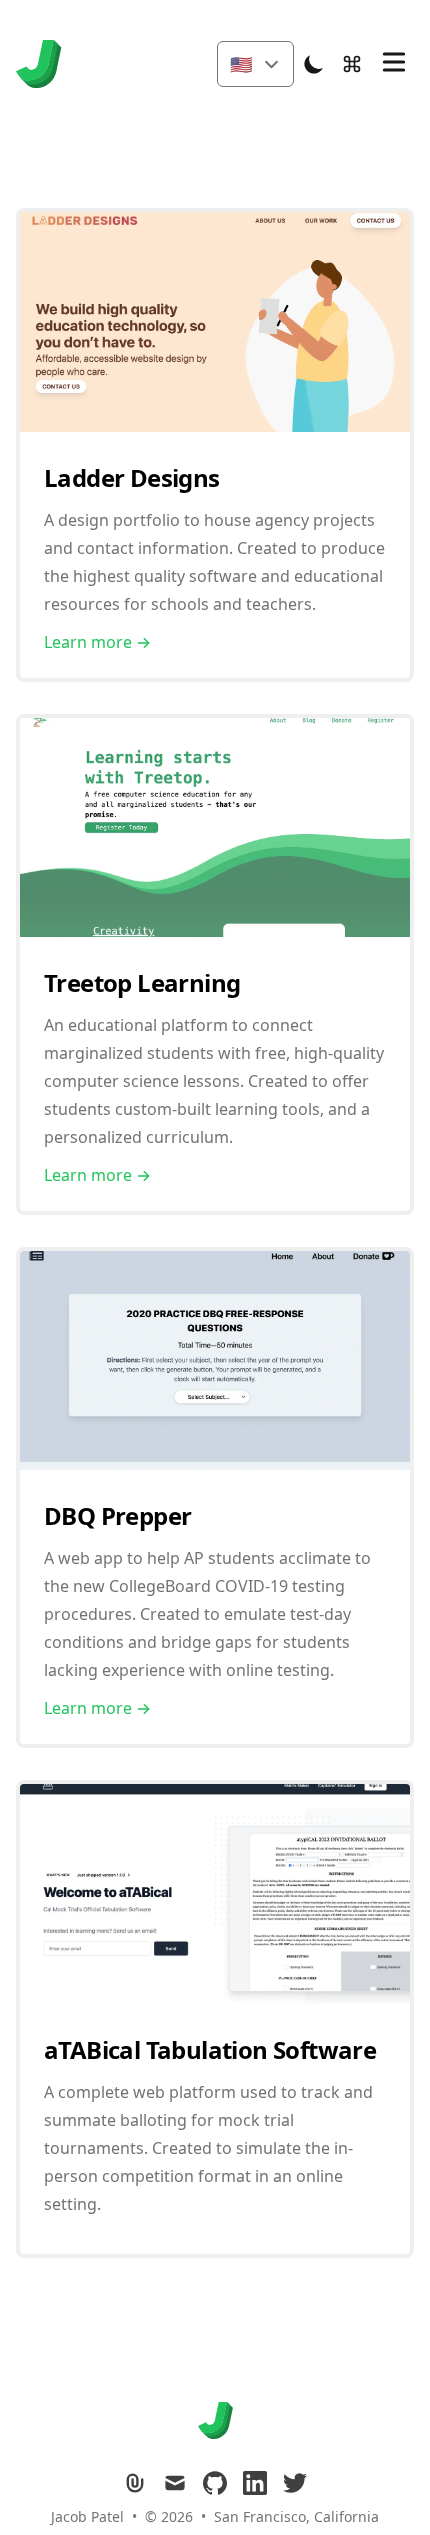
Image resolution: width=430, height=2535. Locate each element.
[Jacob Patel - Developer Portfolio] (45, 64)
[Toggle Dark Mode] (314, 64)
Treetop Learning (142, 982)
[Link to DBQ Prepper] (215, 1464)
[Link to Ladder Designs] (215, 426)
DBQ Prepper (117, 1515)
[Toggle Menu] (394, 62)
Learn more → (97, 642)
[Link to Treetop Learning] (215, 931)
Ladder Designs (132, 477)
